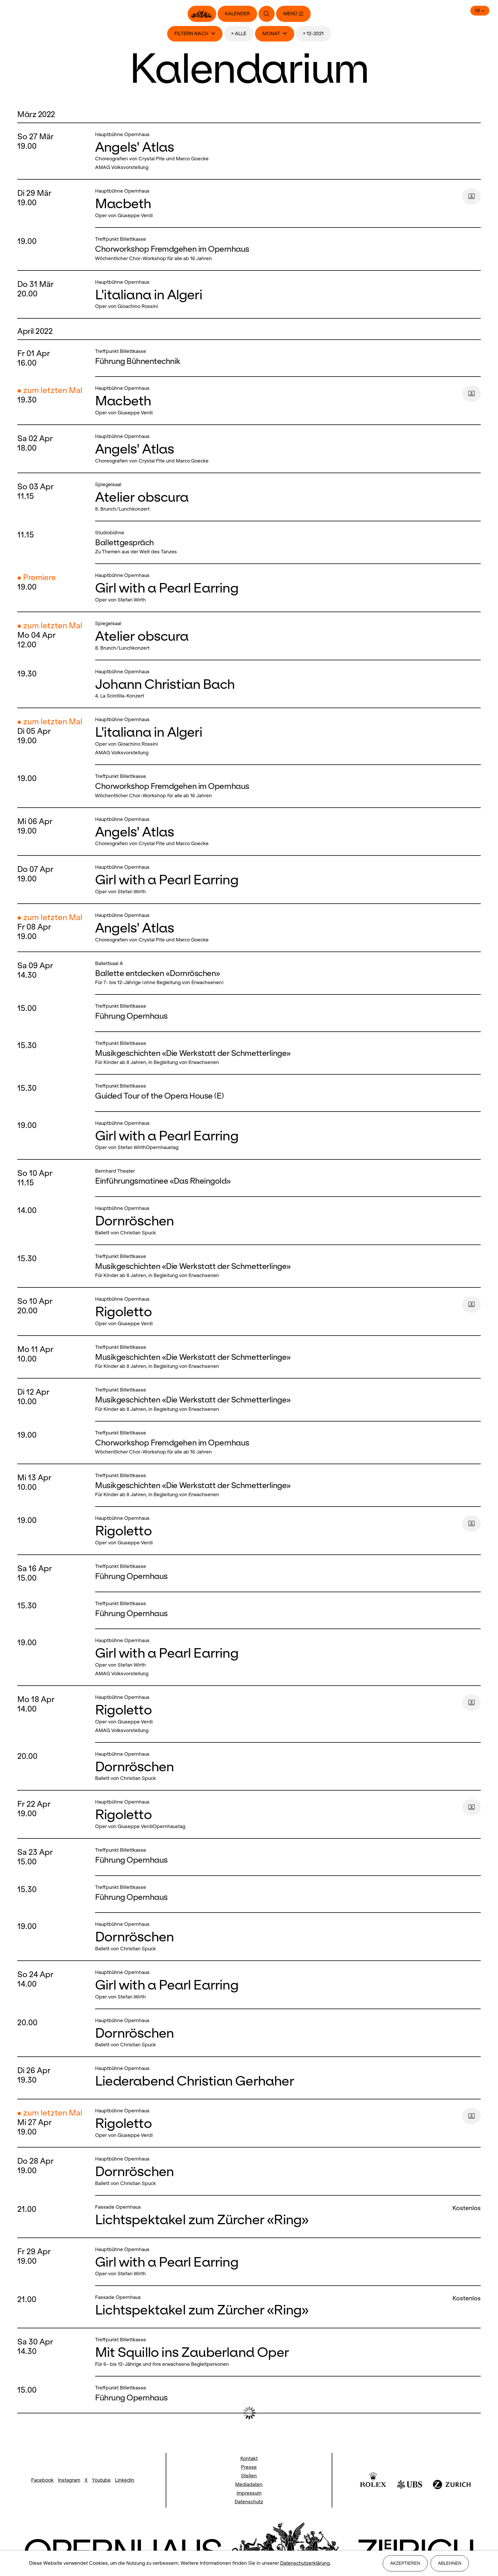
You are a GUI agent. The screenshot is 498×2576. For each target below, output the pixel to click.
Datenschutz (249, 2502)
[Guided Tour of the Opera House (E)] (286, 1093)
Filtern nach (191, 34)
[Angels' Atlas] (286, 151)
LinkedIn (125, 2480)
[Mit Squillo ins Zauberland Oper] (286, 2352)
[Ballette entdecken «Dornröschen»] (286, 973)
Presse (249, 2467)
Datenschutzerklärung (305, 2563)
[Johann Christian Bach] (286, 684)
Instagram (69, 2480)
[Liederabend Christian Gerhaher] (286, 2078)
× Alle (239, 34)
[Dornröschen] (286, 1221)
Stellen (249, 2476)
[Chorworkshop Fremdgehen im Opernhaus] (286, 249)
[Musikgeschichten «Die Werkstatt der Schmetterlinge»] (286, 1053)
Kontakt (249, 2459)
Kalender (237, 14)
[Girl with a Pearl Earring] (286, 588)
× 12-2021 (313, 34)
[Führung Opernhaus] (286, 1013)
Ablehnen (450, 2563)
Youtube (101, 2480)
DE (478, 11)
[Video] (471, 196)
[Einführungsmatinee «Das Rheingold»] (286, 1178)
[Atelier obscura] (286, 497)
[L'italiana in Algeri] (286, 295)
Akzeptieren (405, 2563)
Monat (271, 34)
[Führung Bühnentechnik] (286, 358)
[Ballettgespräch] (286, 542)
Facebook (42, 2480)
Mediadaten (249, 2484)
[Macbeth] (277, 203)
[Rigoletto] (277, 1311)
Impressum (249, 2493)
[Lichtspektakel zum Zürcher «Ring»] (272, 2217)
